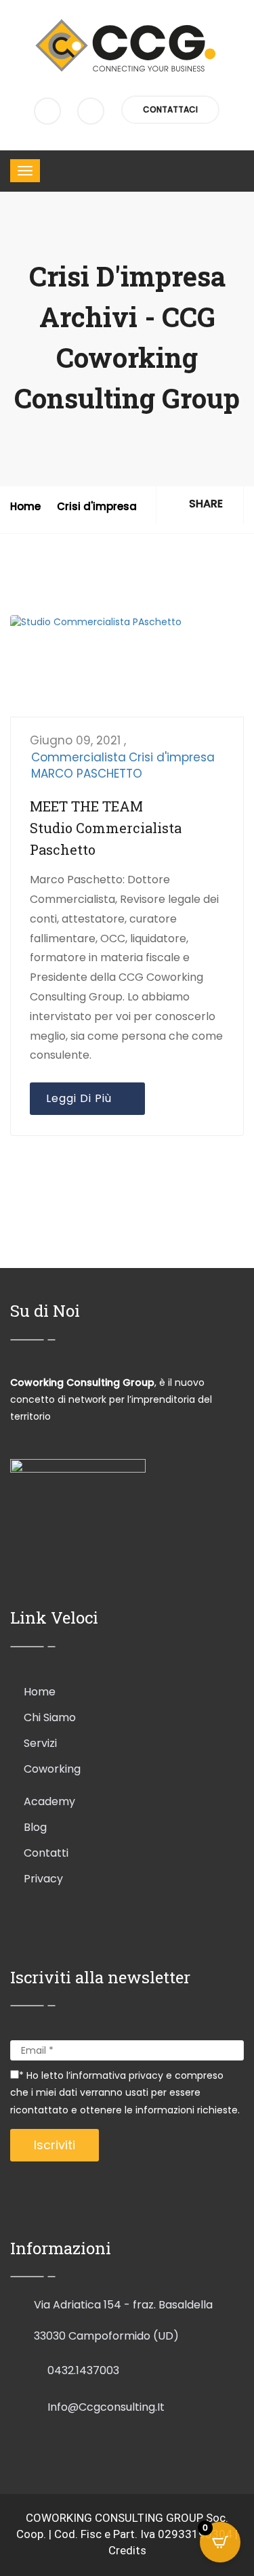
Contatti (46, 1853)
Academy (49, 1801)
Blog (35, 1827)
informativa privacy (118, 2075)
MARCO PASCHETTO (87, 774)
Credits (127, 2550)
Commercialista (79, 757)
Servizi (40, 1743)
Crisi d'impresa (97, 506)
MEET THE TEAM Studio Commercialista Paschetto (106, 828)
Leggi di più (82, 1098)
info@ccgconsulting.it (106, 2407)
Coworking (52, 1769)
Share (205, 504)
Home (25, 506)
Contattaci (170, 109)
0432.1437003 (83, 2370)
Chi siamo (50, 1717)
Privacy (43, 1879)
